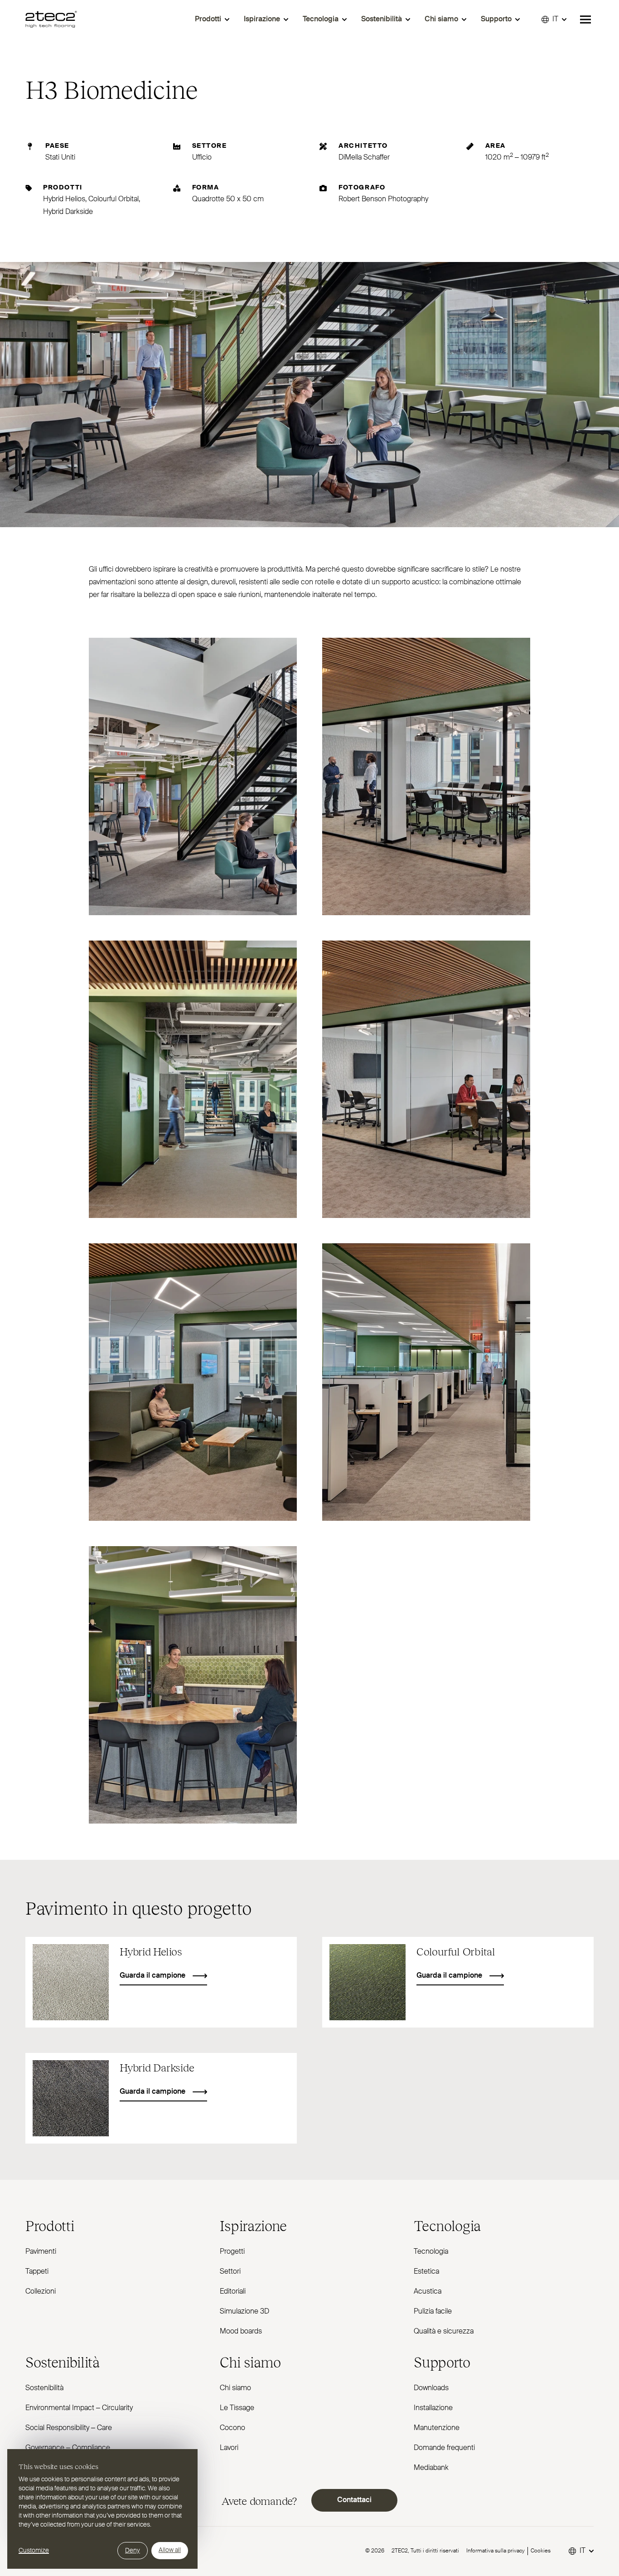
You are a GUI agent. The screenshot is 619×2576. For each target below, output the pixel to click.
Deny (133, 2551)
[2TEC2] (51, 19)
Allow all (170, 2550)
